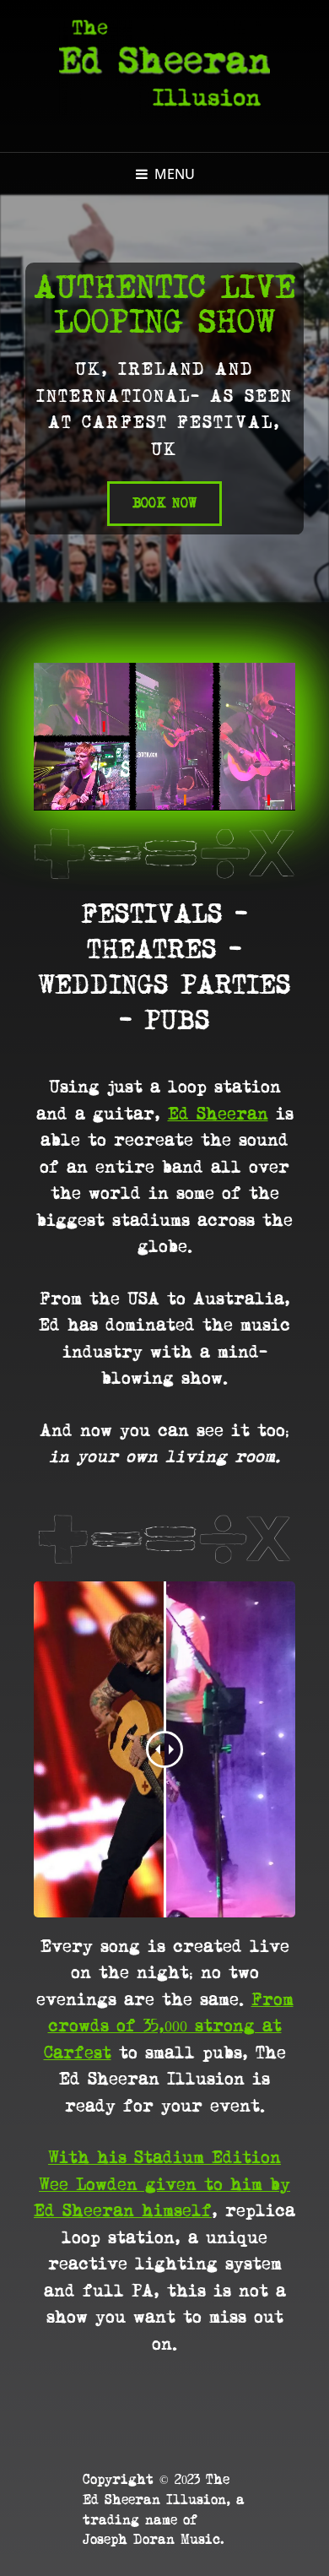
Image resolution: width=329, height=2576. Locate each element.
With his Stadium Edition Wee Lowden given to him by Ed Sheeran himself (162, 2185)
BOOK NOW (178, 496)
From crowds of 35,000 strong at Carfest (169, 2027)
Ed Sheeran (218, 1114)
